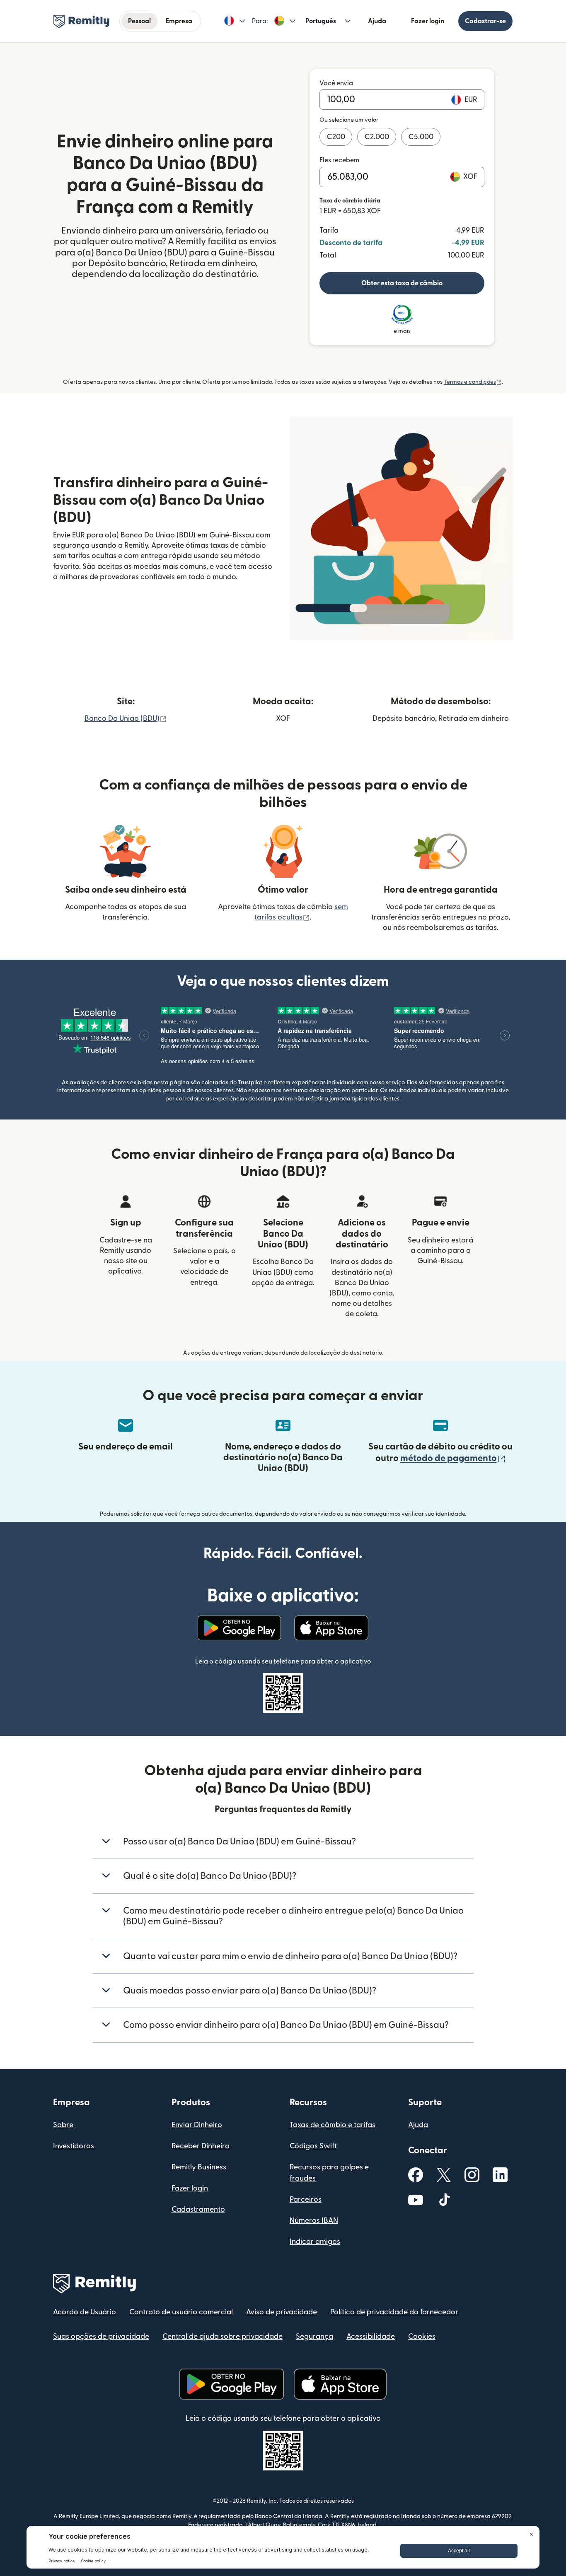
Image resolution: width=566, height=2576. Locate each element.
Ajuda (377, 21)
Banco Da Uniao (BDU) (126, 719)
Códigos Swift (313, 2146)
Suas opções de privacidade (101, 2336)
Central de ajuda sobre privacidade (223, 2336)
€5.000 (421, 137)
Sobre (63, 2125)
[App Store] (331, 1628)
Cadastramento (198, 2209)
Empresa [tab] (179, 21)
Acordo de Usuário (85, 2312)
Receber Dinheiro (201, 2146)
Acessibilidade (371, 2336)
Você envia (336, 83)
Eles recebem (339, 160)
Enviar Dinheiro (197, 2125)
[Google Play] (239, 1628)
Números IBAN (314, 2221)
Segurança (314, 2336)
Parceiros (306, 2199)
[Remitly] (81, 22)
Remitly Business (199, 2167)
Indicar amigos (315, 2242)
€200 (336, 137)
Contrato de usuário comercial (181, 2312)
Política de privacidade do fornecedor (394, 2312)
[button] (235, 21)
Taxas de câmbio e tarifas (333, 2125)
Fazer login (428, 21)
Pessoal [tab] (139, 21)
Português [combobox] (321, 21)
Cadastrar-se (485, 21)
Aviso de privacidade (282, 2312)
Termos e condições (473, 382)
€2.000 (377, 137)
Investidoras (74, 2146)
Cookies (422, 2336)
